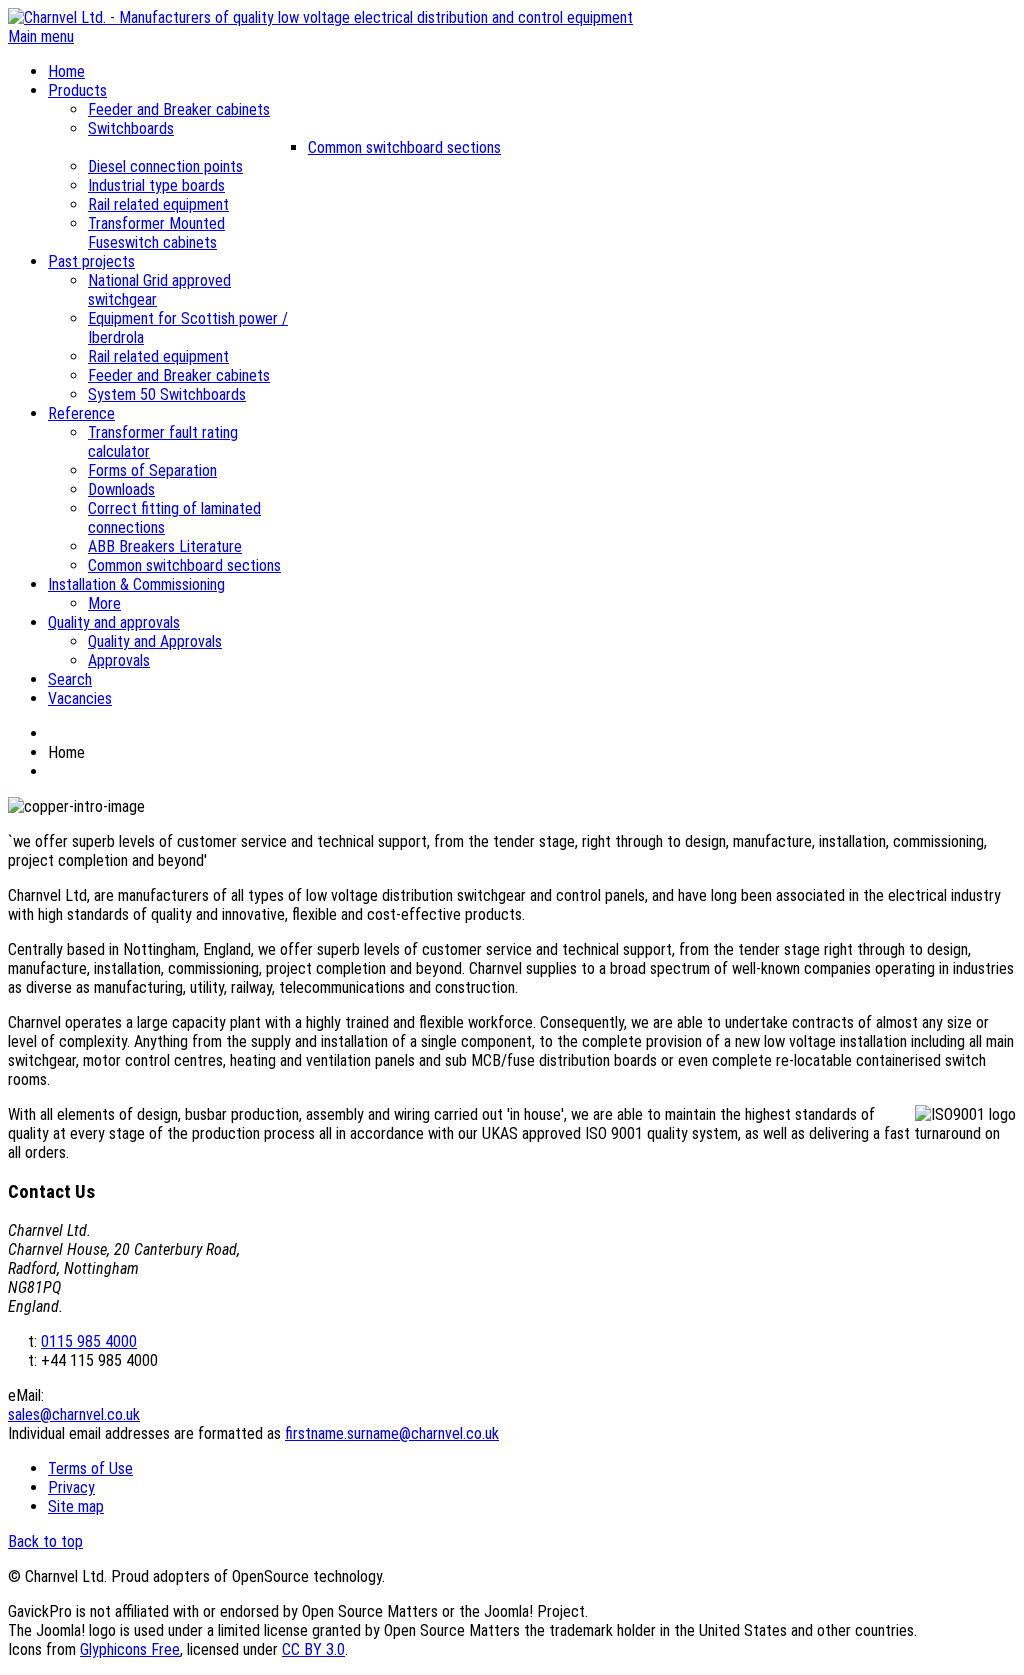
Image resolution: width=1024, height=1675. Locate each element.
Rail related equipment (158, 204)
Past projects (91, 261)
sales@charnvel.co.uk (74, 1414)
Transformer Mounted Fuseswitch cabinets (156, 233)
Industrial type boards (156, 185)
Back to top (45, 1541)
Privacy (71, 1487)
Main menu (41, 36)
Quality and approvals (114, 622)
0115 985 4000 (89, 1341)
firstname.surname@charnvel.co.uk (392, 1433)
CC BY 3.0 (313, 1649)
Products (77, 90)
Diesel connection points (165, 166)
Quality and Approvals (155, 641)
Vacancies (80, 698)
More (104, 603)
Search (70, 679)
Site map (76, 1506)
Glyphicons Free (130, 1649)
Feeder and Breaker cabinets (179, 109)
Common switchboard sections (404, 147)
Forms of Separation (152, 470)
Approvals (119, 660)
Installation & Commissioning (136, 584)
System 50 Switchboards (167, 394)
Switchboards (131, 128)
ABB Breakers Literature (165, 546)
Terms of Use (90, 1468)
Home (66, 71)
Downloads (121, 489)
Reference (81, 413)
